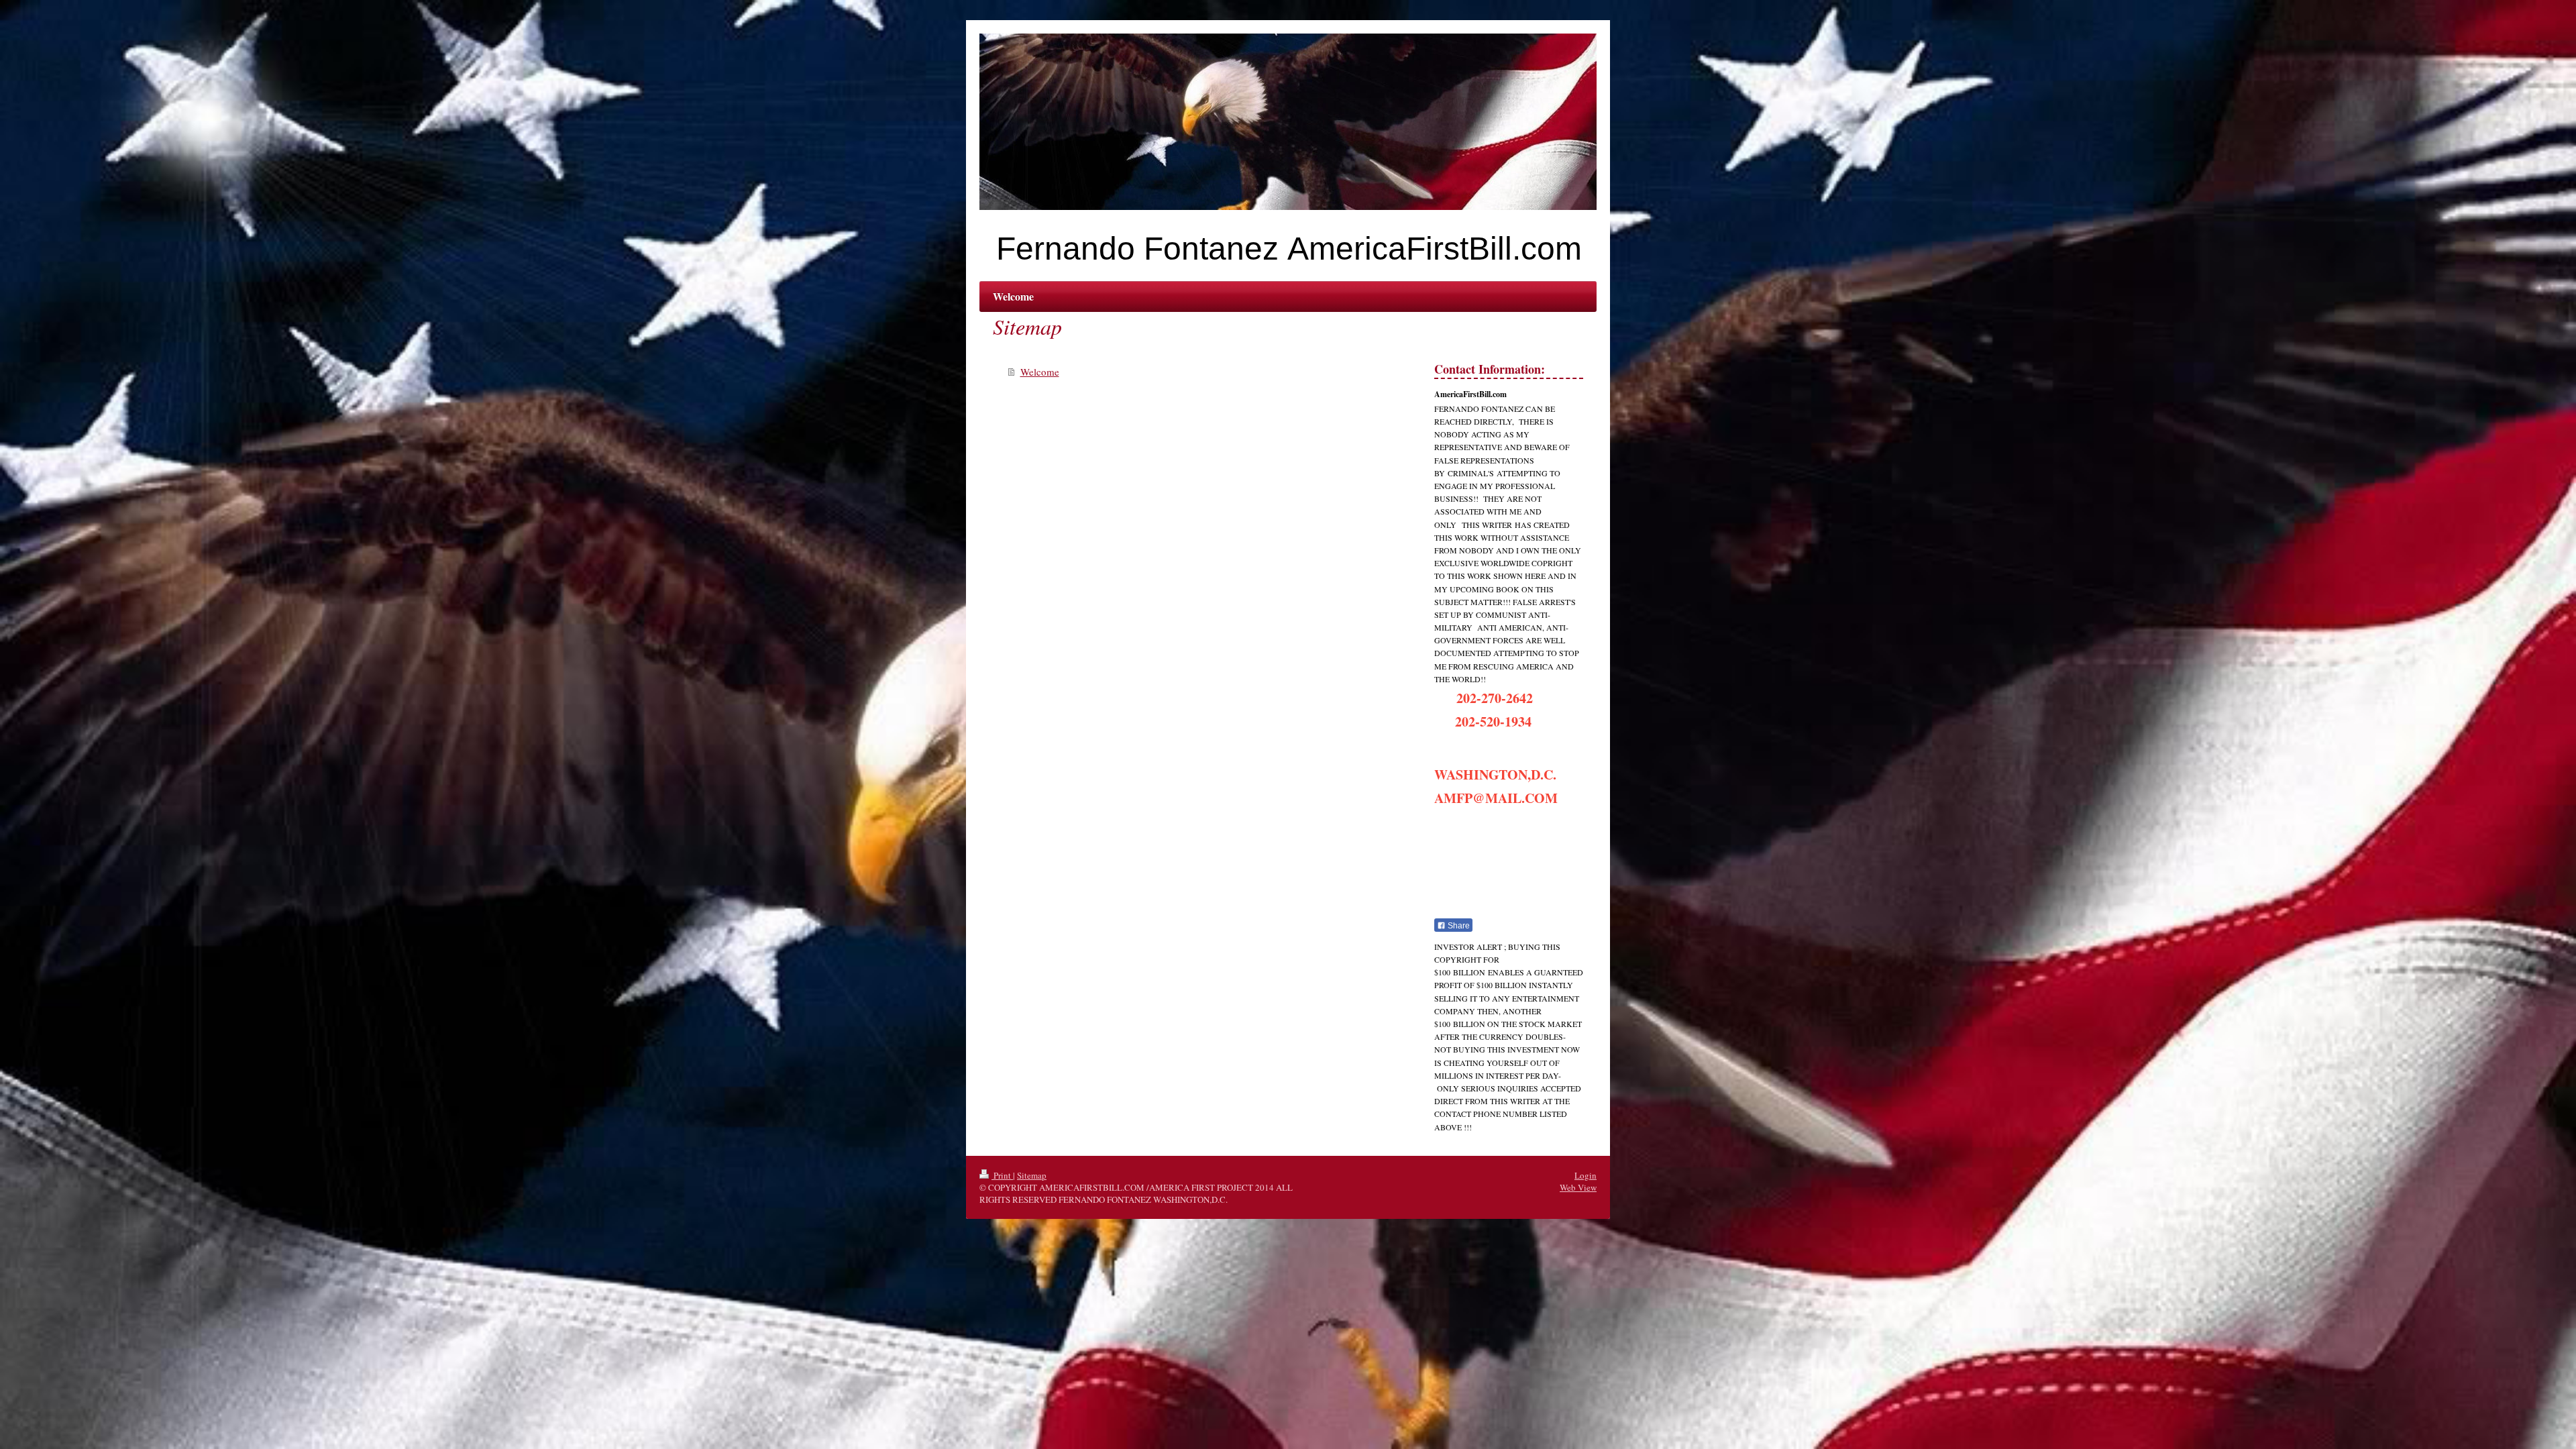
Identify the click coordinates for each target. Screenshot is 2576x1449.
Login (1586, 1175)
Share (1458, 926)
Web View (1578, 1187)
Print (1002, 1175)
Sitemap (1032, 1175)
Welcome (1040, 372)
